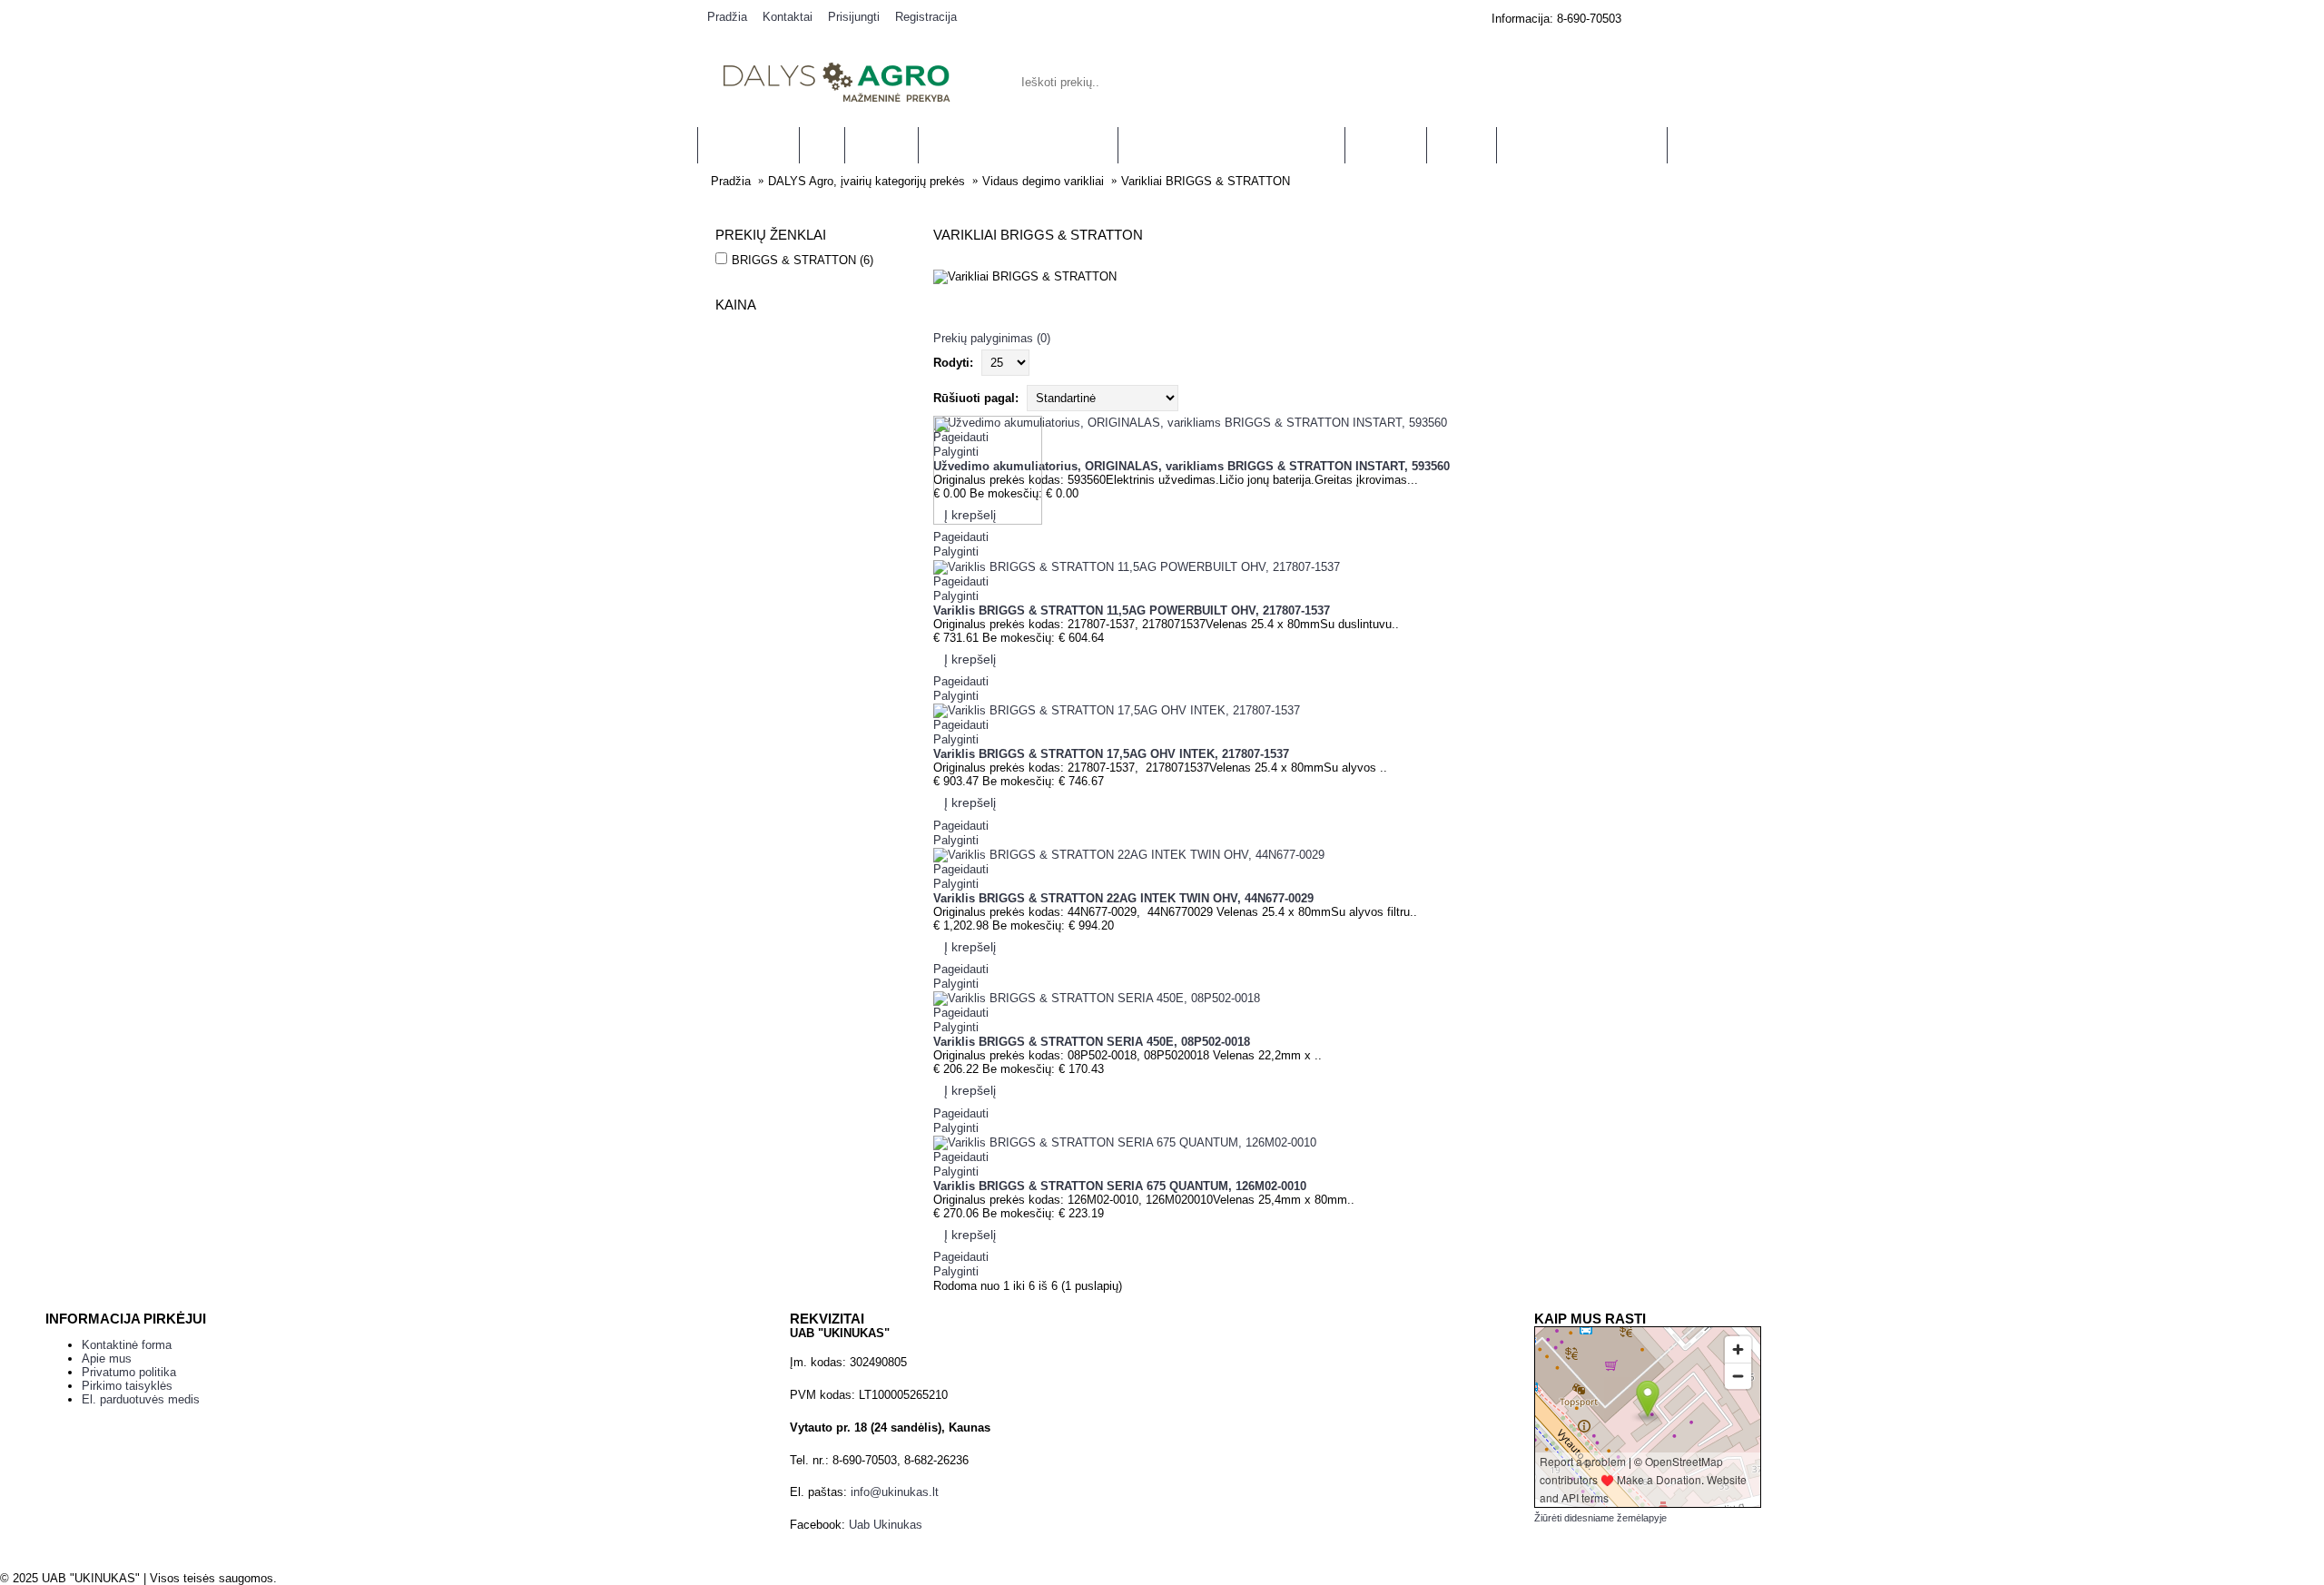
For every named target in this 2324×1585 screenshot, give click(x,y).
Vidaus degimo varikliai (1043, 181)
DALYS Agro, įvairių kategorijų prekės (867, 181)
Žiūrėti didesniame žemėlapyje (1600, 1518)
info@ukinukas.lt (895, 1492)
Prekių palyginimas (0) (992, 338)
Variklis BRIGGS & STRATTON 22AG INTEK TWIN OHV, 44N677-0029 (1123, 898)
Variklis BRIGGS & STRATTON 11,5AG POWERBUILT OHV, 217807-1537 (1132, 610)
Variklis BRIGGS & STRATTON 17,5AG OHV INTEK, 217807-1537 (1111, 754)
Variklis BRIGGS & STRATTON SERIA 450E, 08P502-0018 (1092, 1042)
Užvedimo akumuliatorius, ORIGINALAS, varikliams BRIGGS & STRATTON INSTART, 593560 (1192, 466)
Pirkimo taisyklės (127, 1386)
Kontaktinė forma (127, 1345)
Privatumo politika (129, 1372)
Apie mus (107, 1359)
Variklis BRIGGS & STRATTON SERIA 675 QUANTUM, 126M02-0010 (1120, 1186)
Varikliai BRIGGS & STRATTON (1206, 181)
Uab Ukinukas (886, 1525)
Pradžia (731, 181)
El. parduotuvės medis (141, 1399)
